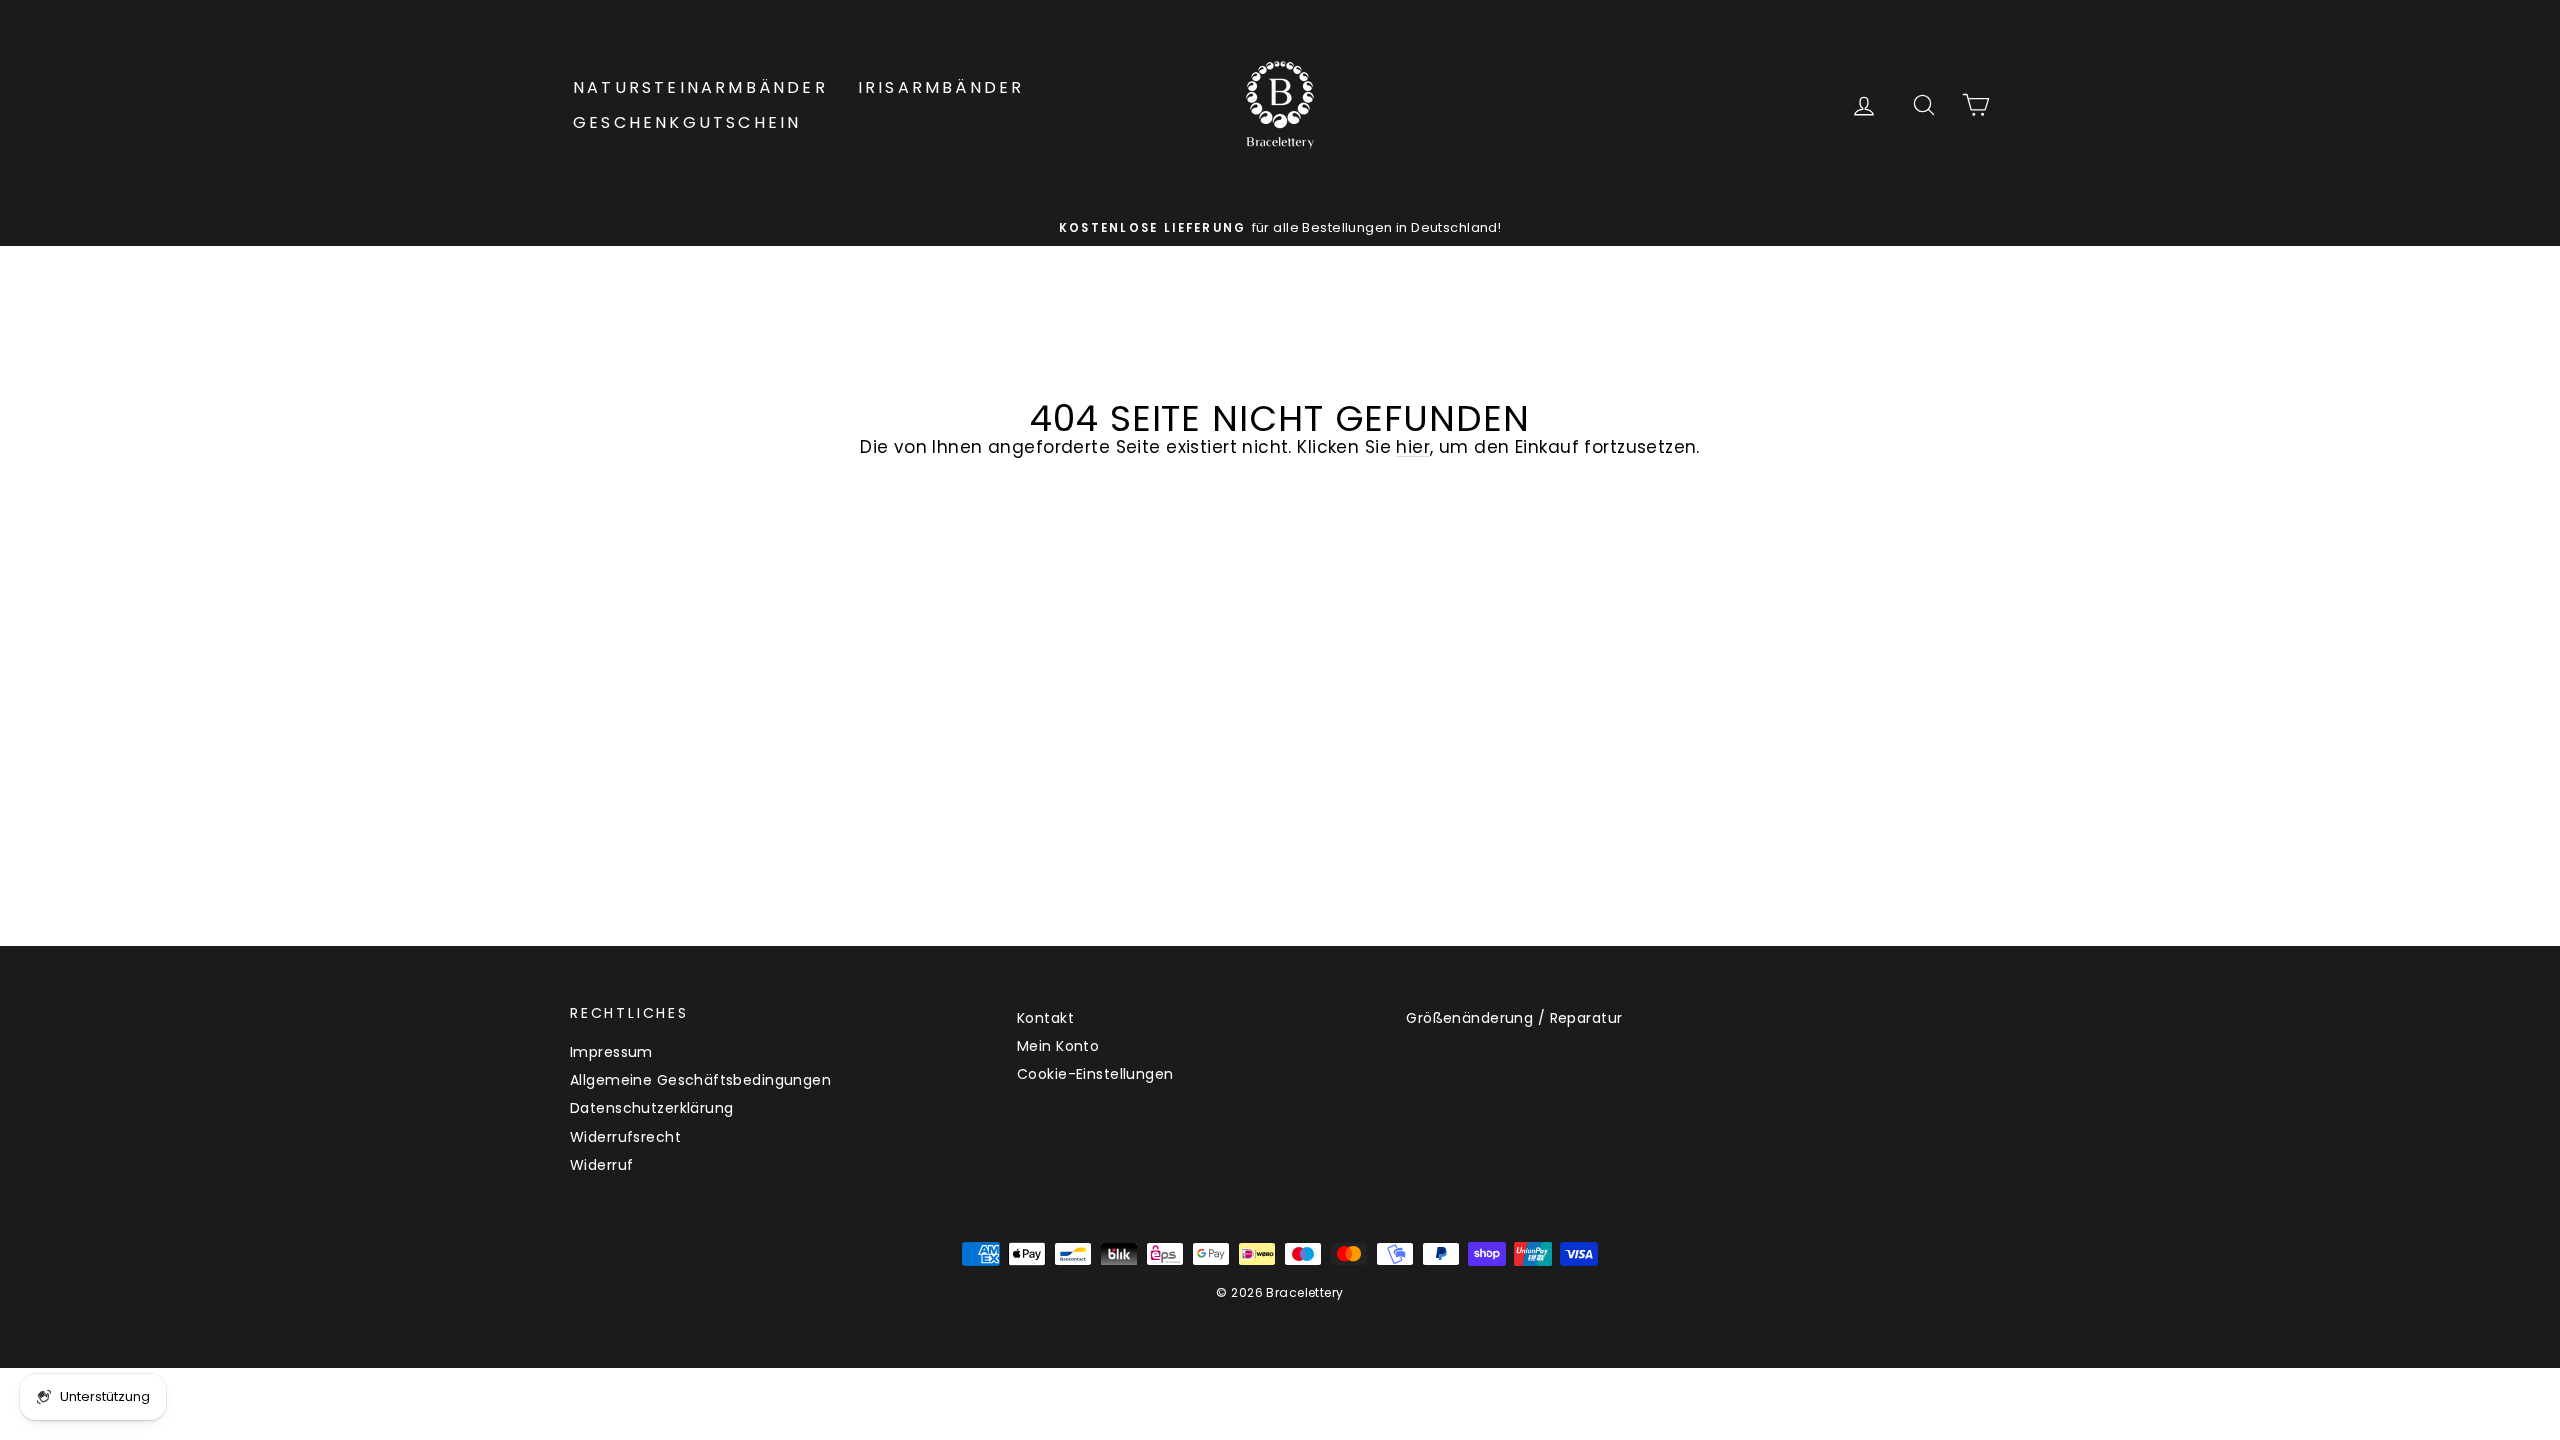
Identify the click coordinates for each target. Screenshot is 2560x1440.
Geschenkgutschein (687, 122)
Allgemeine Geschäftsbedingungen (700, 1080)
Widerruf (601, 1165)
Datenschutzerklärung (652, 1108)
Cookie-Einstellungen (1095, 1074)
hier (1413, 447)
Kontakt (1045, 1018)
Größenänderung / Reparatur (1514, 1018)
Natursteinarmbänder (700, 87)
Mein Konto (1058, 1046)
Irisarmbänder (941, 87)
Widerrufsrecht (625, 1137)
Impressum (611, 1052)
